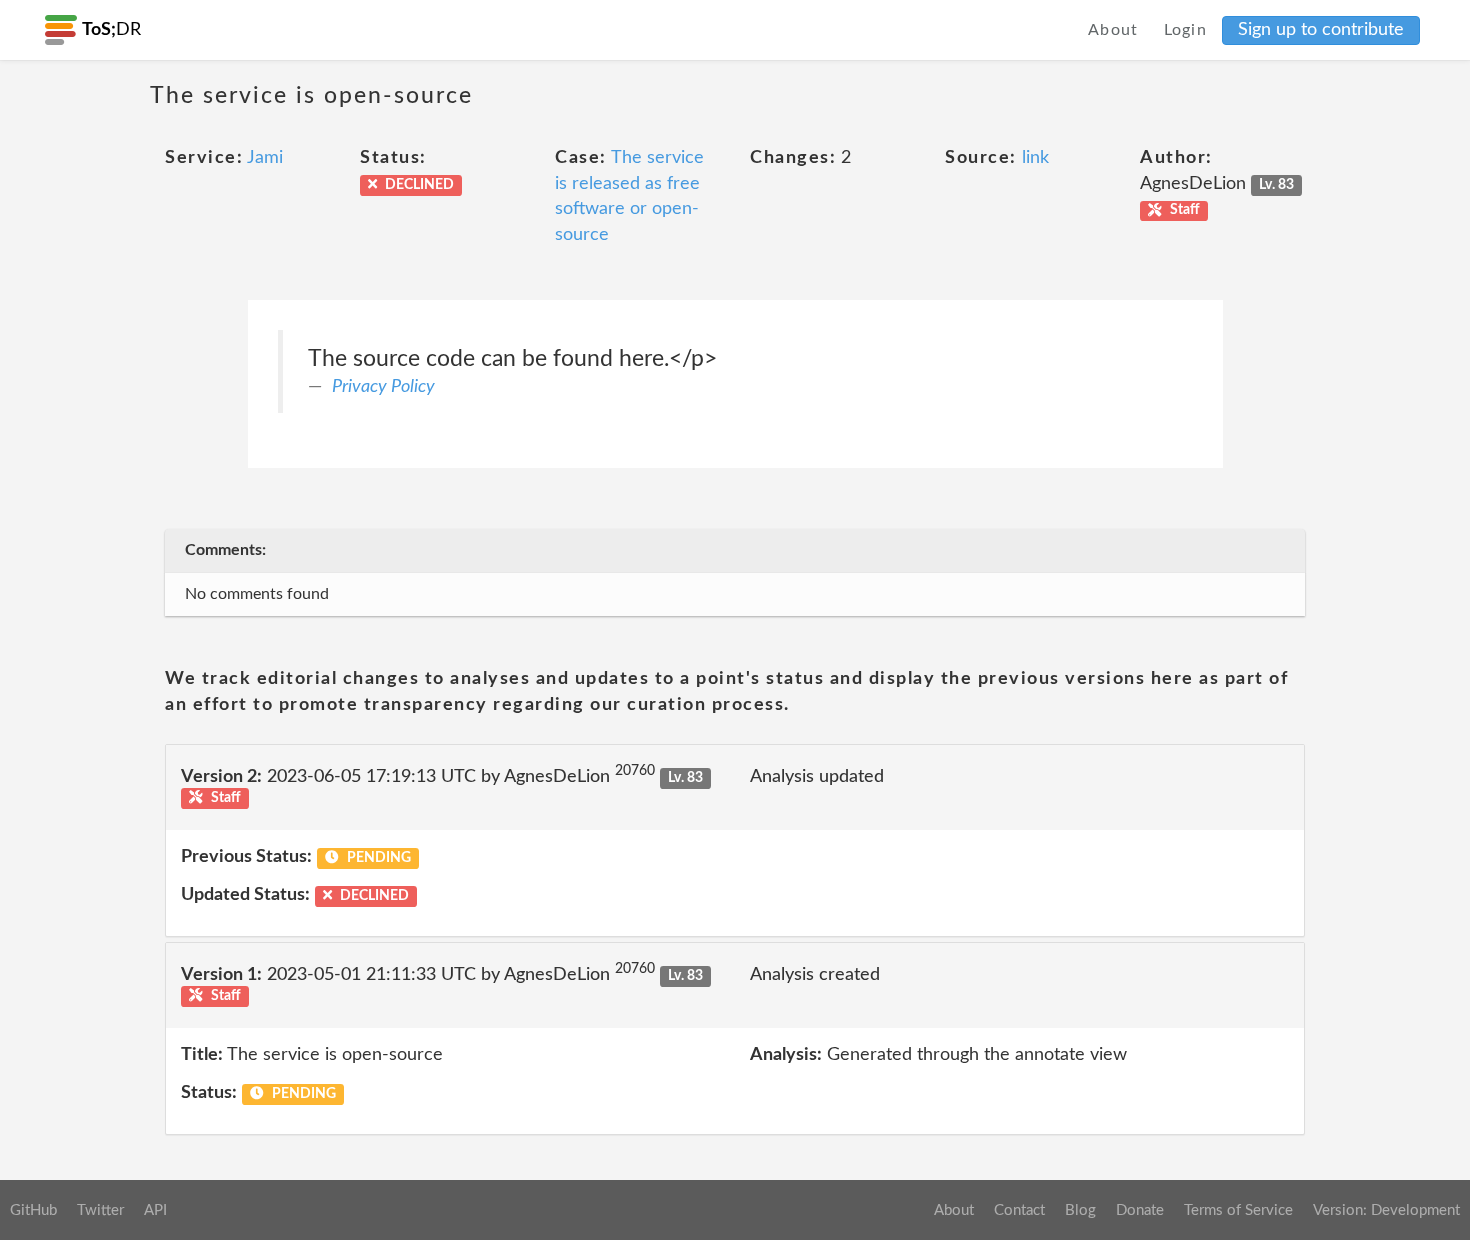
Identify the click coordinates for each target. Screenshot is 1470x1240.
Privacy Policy (383, 387)
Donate (1140, 1210)
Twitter (100, 1210)
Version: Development (1386, 1210)
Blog (1080, 1210)
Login (1186, 30)
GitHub (33, 1210)
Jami (265, 158)
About (1113, 30)
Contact (1019, 1210)
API (155, 1210)
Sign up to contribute (1321, 30)
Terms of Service (1238, 1210)
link (1035, 158)
